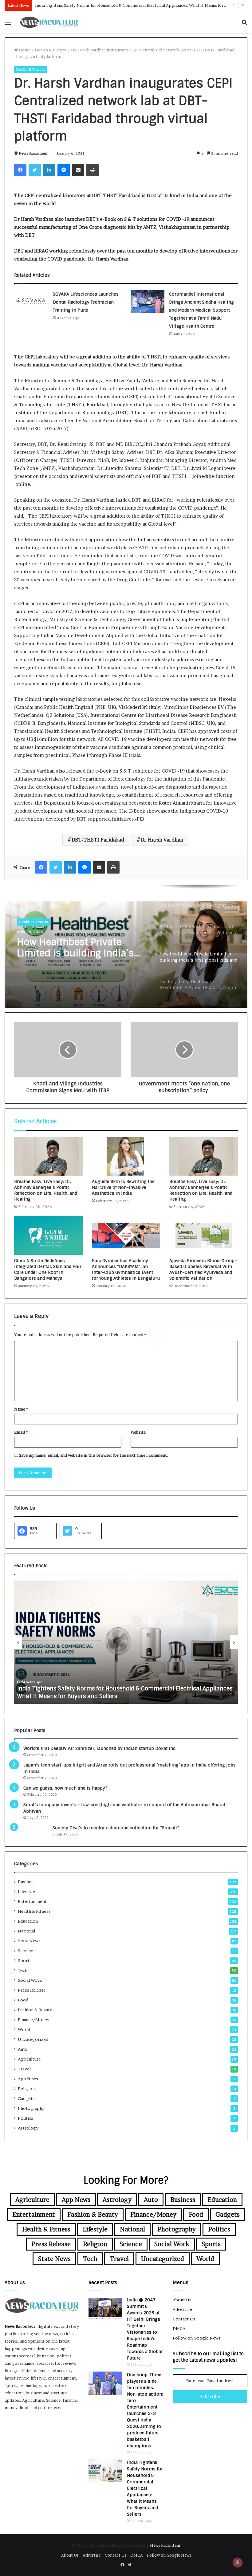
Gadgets (26, 2098)
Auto (23, 2049)
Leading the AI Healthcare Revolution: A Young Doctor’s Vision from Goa (82, 956)
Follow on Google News (197, 2338)
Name (21, 1409)
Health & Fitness (51, 50)
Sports (25, 1960)
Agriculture (29, 2059)
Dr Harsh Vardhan (162, 840)
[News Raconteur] (49, 22)
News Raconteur (33, 153)
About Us (182, 2300)
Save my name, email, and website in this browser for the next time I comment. (94, 1455)
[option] (126, 946)
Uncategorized (33, 2039)
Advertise (182, 2309)
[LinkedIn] (49, 170)
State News (29, 1941)
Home (24, 50)
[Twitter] (35, 170)
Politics (26, 2118)
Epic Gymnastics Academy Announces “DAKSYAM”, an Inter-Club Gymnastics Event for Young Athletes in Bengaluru (126, 1269)
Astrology (28, 2128)
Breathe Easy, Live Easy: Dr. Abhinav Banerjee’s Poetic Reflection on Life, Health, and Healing (46, 1190)
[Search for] (244, 24)
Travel (24, 2069)
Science (26, 1951)
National (26, 1931)
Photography (31, 2108)
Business (27, 1882)
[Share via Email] (78, 170)
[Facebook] (20, 170)
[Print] (93, 170)
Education (28, 1921)
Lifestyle (26, 1892)
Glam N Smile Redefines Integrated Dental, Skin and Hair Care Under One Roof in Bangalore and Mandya (48, 1269)
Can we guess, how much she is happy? (65, 1788)
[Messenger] (64, 170)
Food (23, 2000)
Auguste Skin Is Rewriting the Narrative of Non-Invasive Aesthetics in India (123, 1187)
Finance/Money (33, 2020)
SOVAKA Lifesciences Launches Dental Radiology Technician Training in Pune (86, 302)
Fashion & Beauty (35, 2010)
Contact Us (184, 2319)
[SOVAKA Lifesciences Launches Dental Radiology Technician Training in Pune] (31, 302)
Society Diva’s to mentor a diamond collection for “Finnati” (116, 1828)
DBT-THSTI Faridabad (98, 840)
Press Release (32, 1990)
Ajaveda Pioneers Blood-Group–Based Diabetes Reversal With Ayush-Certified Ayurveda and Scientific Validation (203, 1269)
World (24, 2029)
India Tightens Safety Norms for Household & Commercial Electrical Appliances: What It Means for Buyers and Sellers (145, 2488)
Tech (23, 1970)
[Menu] (8, 24)
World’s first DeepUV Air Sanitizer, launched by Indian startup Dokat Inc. (100, 1748)
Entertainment (32, 1901)
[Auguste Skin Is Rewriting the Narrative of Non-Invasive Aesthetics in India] (126, 1157)
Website (138, 1432)
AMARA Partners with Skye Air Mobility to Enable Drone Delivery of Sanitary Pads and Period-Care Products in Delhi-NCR (119, 1692)
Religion (26, 2089)
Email (21, 1432)
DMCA (179, 2328)
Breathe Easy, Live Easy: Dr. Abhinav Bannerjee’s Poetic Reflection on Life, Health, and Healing (201, 1190)
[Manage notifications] (238, 2562)
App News (28, 2079)
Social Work (30, 1980)
